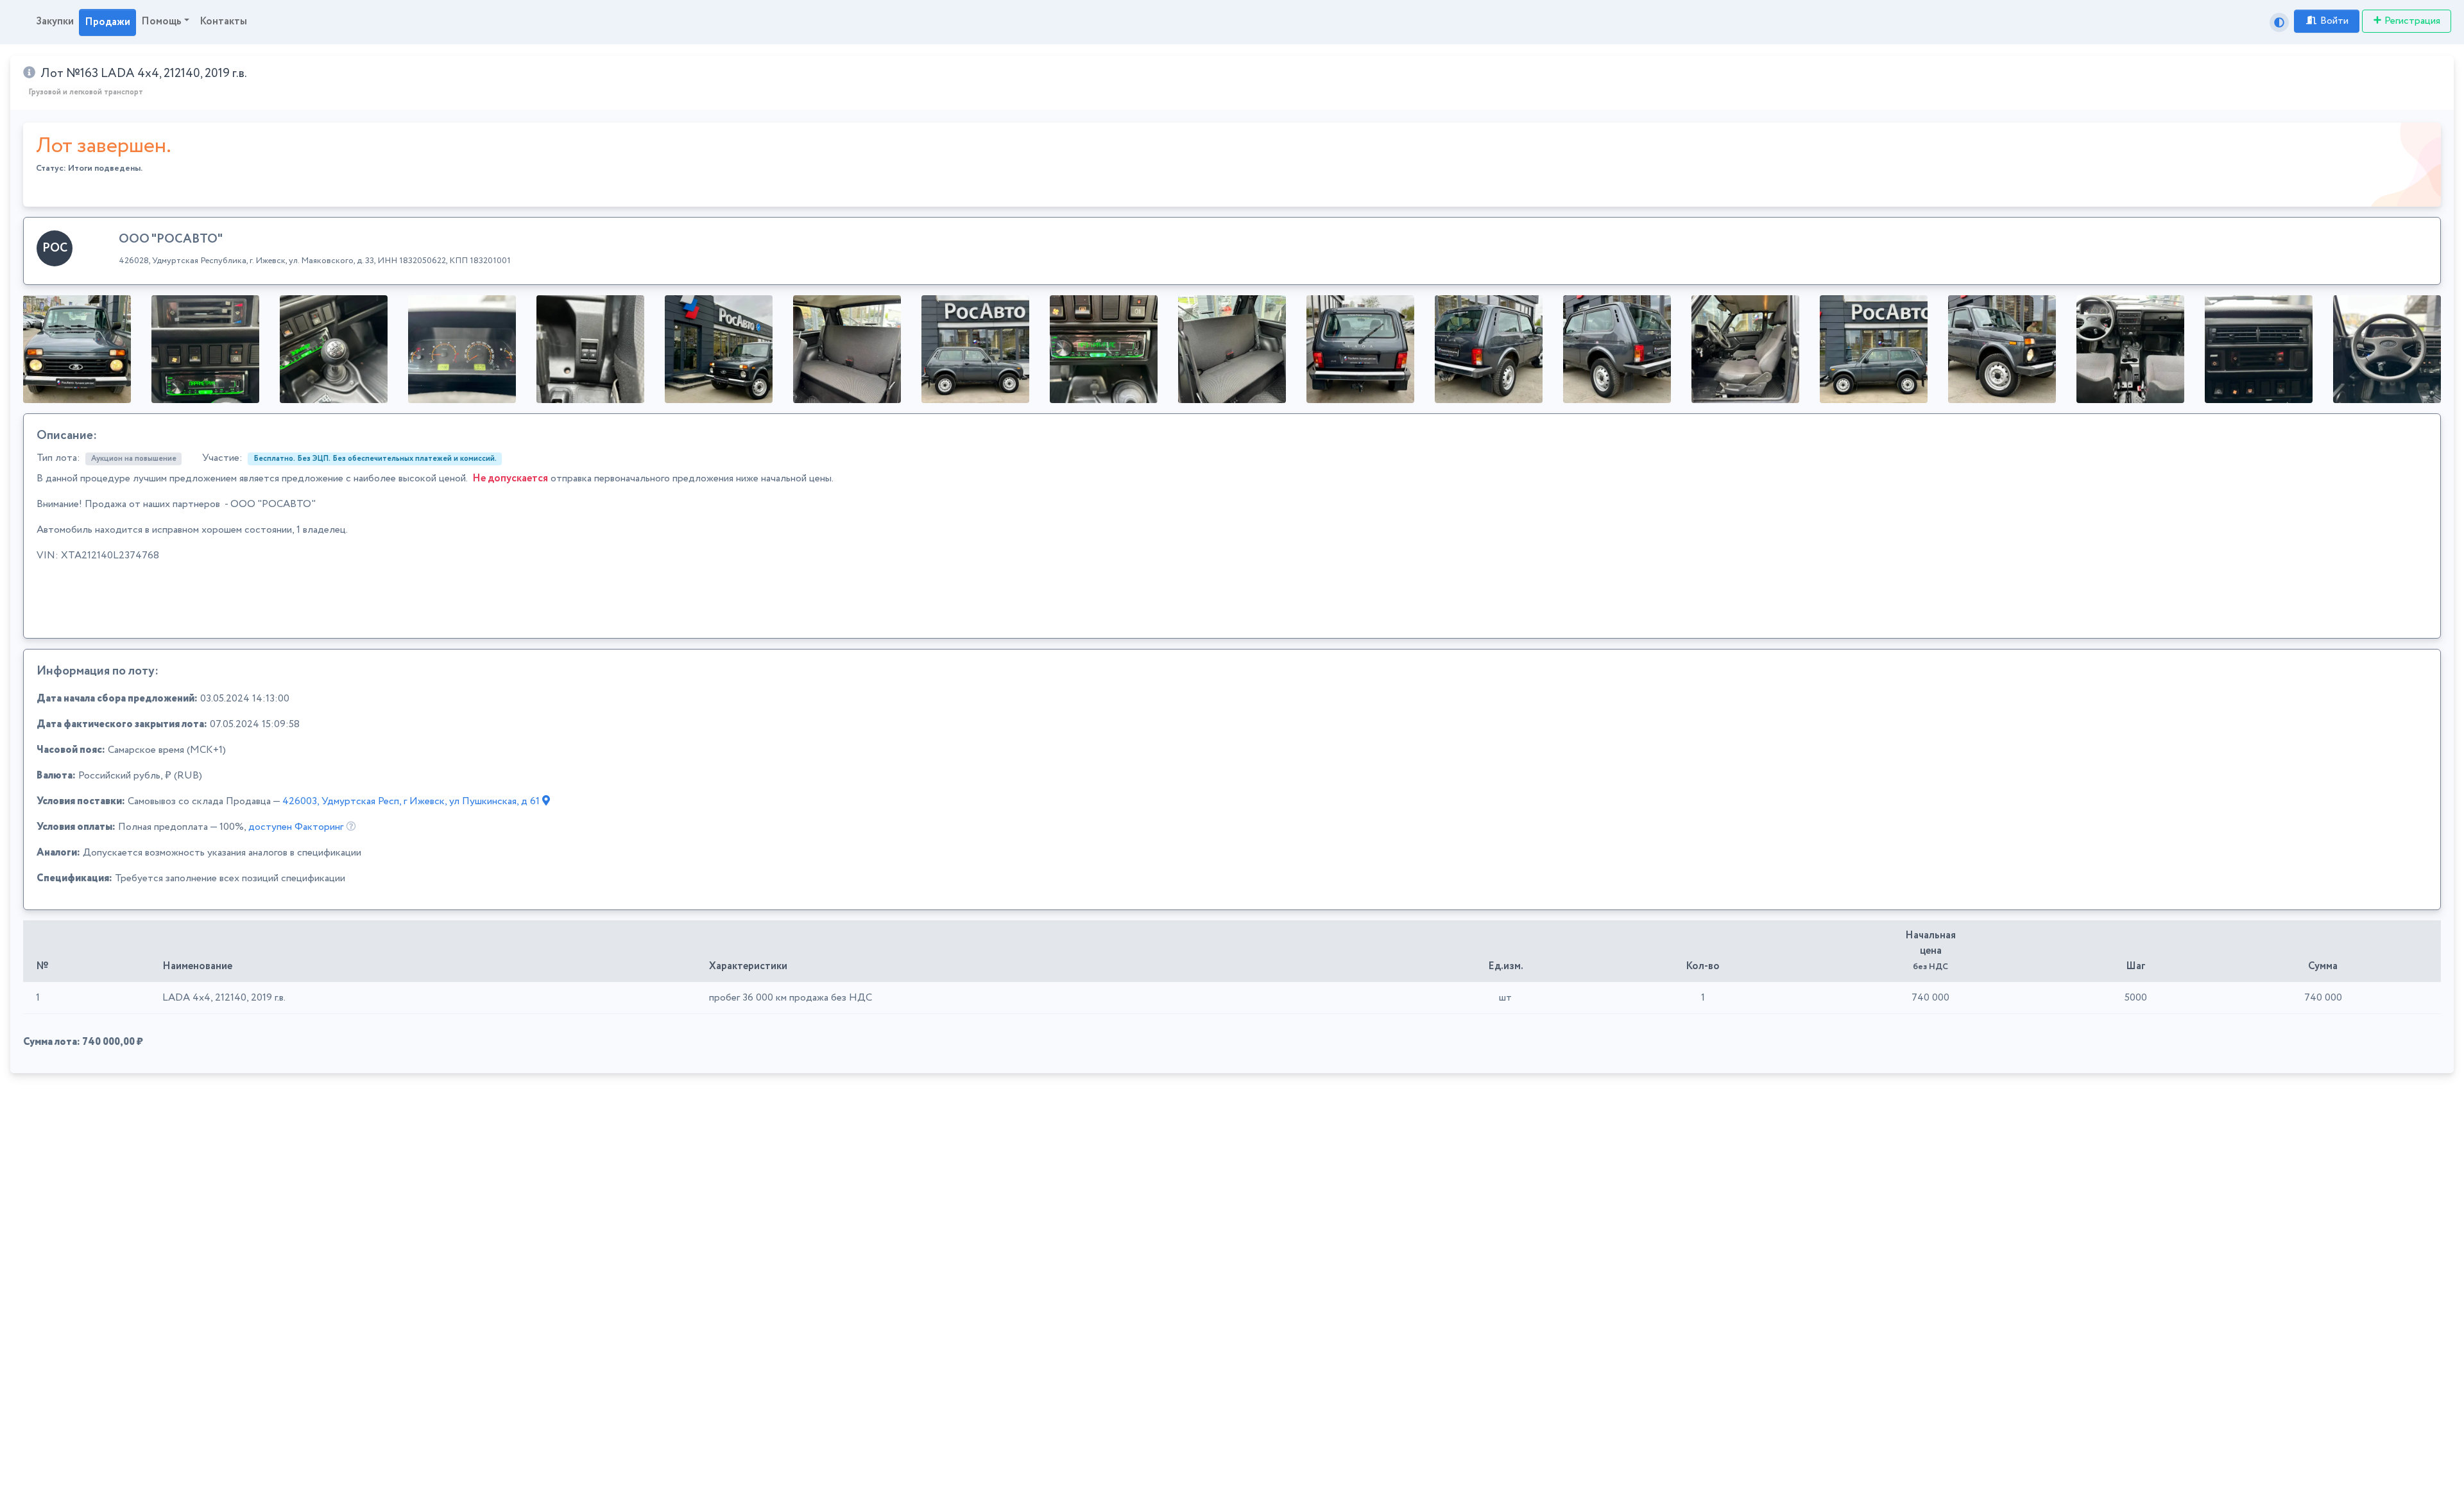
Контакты (223, 22)
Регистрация (2412, 21)
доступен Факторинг (296, 827)
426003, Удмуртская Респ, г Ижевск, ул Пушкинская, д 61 (412, 801)
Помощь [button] (161, 22)
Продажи (107, 22)
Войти (2334, 21)
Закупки (55, 22)
